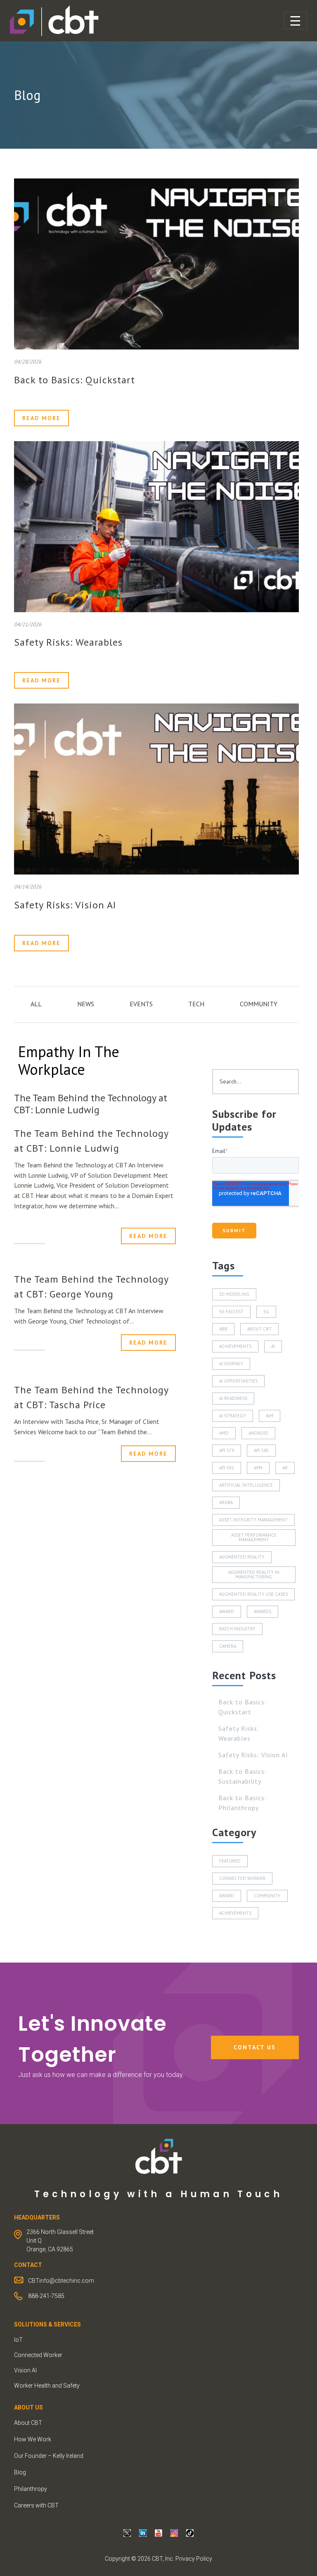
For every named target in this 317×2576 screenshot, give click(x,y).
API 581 (227, 1468)
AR (285, 1468)
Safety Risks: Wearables (68, 642)
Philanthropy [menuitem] (31, 2489)
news (86, 1004)
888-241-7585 (46, 2296)
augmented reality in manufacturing (254, 1574)
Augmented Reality (242, 1557)
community (259, 1004)
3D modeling (234, 1294)
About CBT (259, 1329)
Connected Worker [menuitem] (38, 2355)
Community (267, 1896)
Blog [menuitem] (20, 2472)
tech (196, 1004)
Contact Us (255, 2047)
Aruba (226, 1502)
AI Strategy (233, 1416)
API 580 (261, 1450)
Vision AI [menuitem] (25, 2370)
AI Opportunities (238, 1381)
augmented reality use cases (253, 1594)
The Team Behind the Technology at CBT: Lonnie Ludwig (91, 1104)
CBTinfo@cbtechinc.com (61, 2281)
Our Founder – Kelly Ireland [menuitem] (49, 2456)
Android (258, 1433)
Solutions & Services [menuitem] (47, 2324)
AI (273, 1346)
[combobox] (255, 1082)
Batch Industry (237, 1629)
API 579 (227, 1450)
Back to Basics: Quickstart (75, 380)
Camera (228, 1646)
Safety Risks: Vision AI (65, 905)
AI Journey (231, 1364)
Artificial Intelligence (246, 1485)
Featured (230, 1861)
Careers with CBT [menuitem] (36, 2505)
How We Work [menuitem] (33, 2439)
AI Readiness (233, 1398)
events (141, 1004)
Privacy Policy (194, 2559)
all (36, 1004)
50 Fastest (231, 1312)
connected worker (242, 1878)
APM (258, 1468)
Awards (263, 1611)
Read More (41, 418)
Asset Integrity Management (253, 1520)
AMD (224, 1433)
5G (266, 1312)
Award (227, 1611)
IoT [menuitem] (18, 2340)
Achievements (235, 1346)
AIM (270, 1416)
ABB (223, 1329)
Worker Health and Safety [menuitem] (47, 2386)
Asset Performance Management (254, 1537)
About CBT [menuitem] (28, 2423)
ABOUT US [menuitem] (28, 2407)
